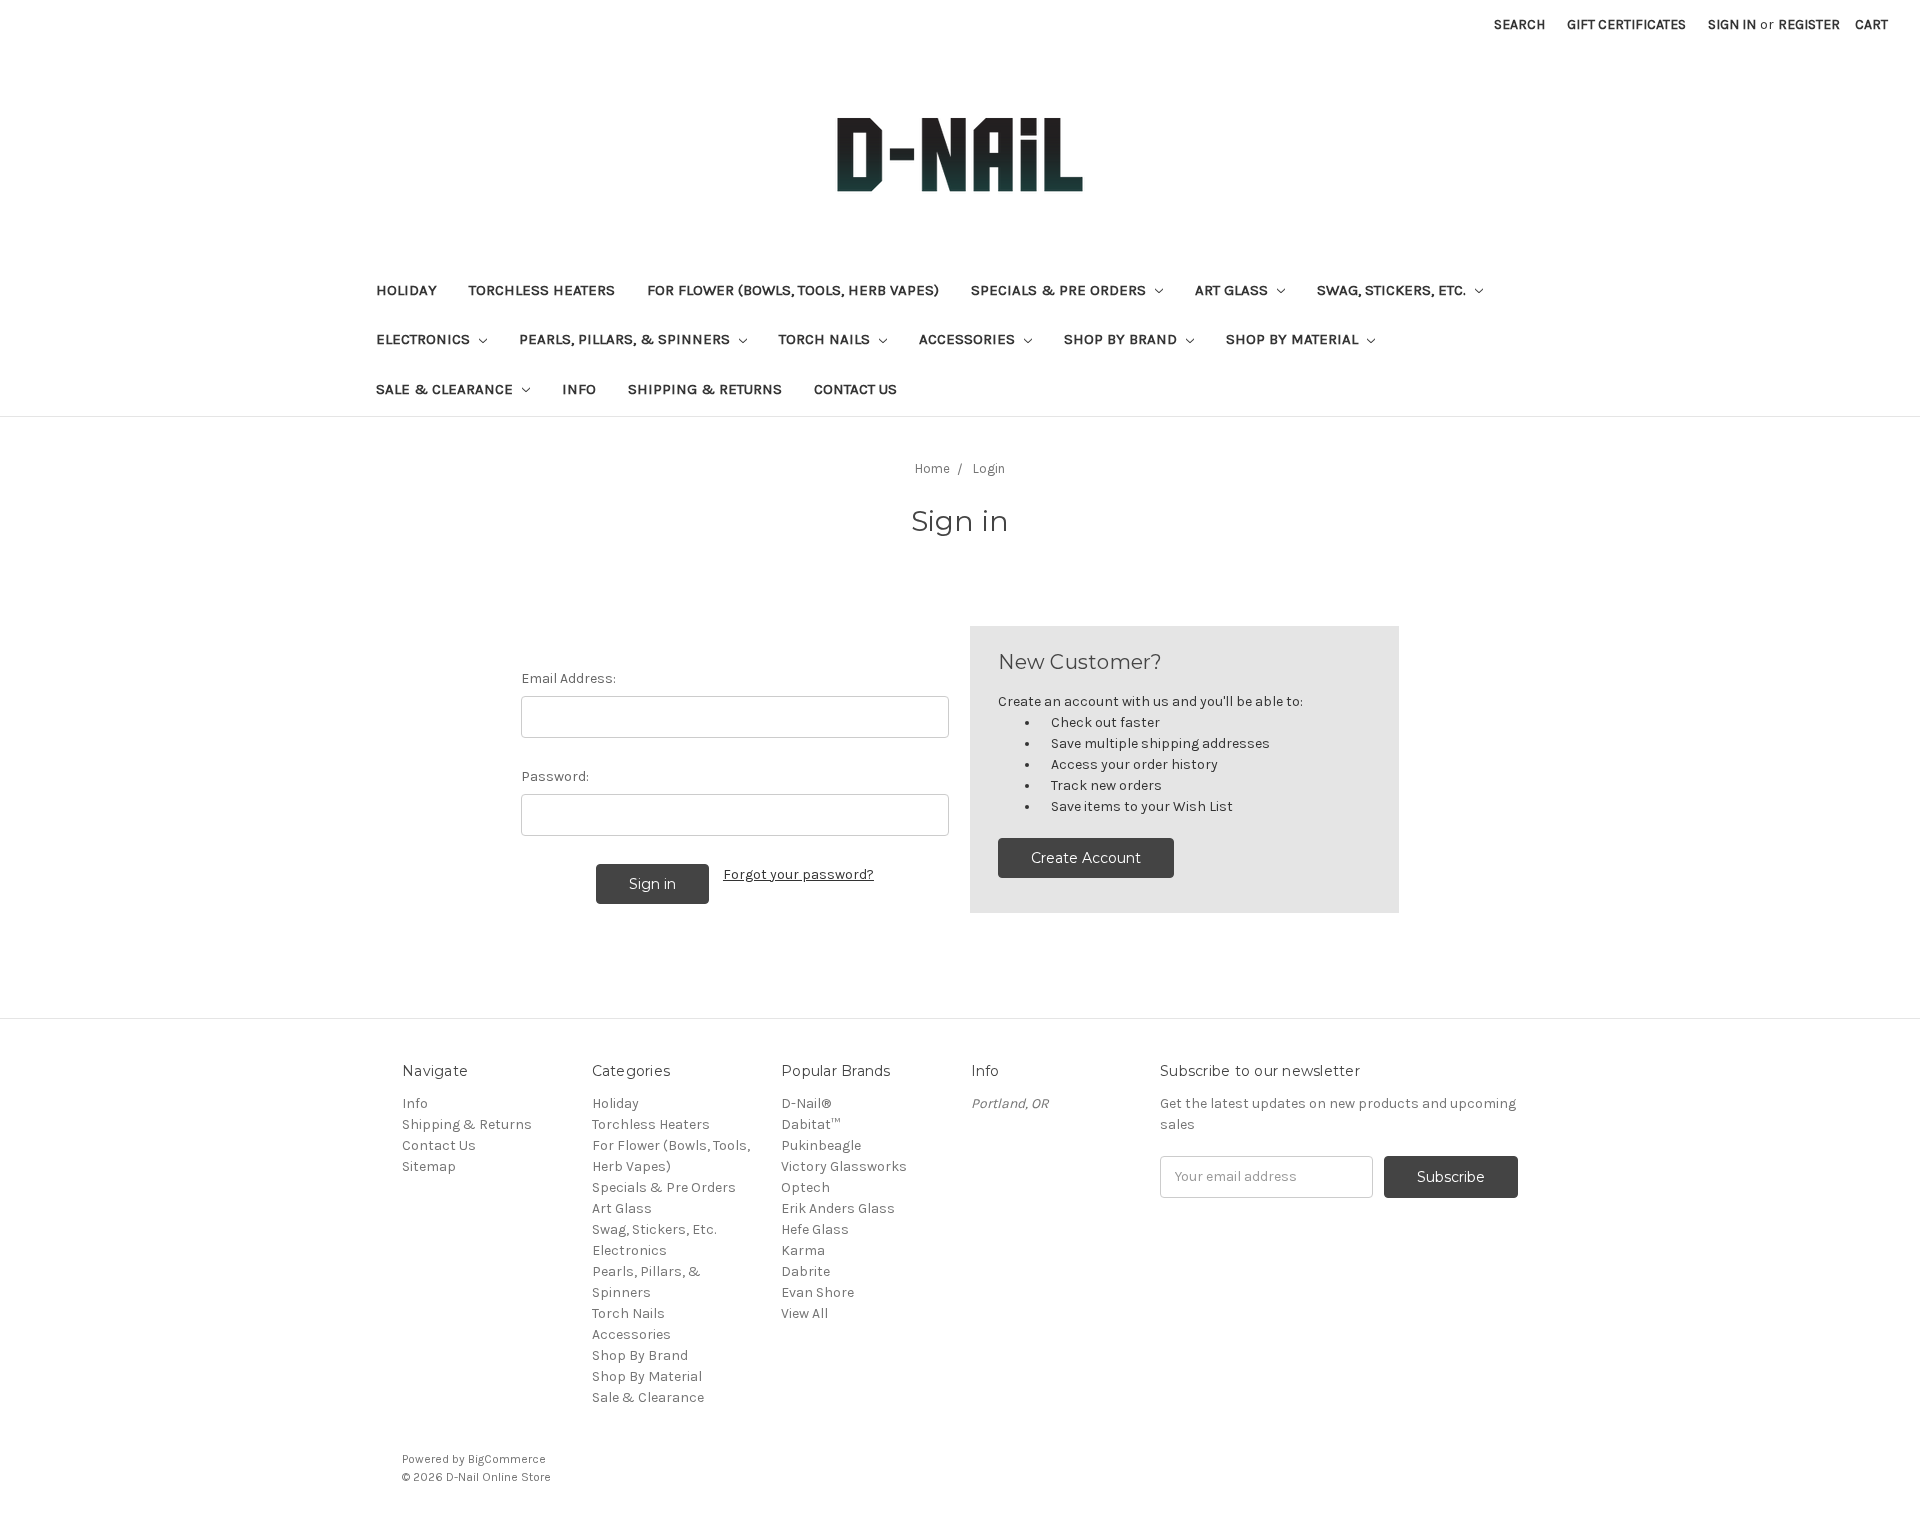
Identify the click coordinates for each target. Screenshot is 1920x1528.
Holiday (406, 290)
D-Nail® (806, 1103)
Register (1809, 24)
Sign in (1732, 24)
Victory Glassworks (844, 1166)
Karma (803, 1250)
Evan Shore (817, 1292)
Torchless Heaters (542, 290)
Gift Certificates (1626, 24)
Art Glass (1233, 290)
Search (1519, 24)
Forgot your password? (798, 874)
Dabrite (805, 1271)
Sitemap (429, 1166)
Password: (555, 776)
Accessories (969, 339)
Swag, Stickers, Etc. (1393, 290)
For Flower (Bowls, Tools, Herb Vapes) (793, 290)
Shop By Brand (1122, 339)
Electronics (425, 339)
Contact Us (855, 389)
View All (804, 1313)
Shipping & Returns (705, 389)
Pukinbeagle (821, 1145)
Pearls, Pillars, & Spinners (626, 339)
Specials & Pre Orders (1060, 290)
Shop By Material (1294, 339)
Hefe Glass (815, 1229)
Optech (805, 1187)
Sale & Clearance (446, 389)
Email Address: (568, 678)
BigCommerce (507, 1459)
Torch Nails (826, 339)
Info (579, 389)
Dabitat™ (810, 1124)
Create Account (1086, 858)
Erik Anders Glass (838, 1208)
